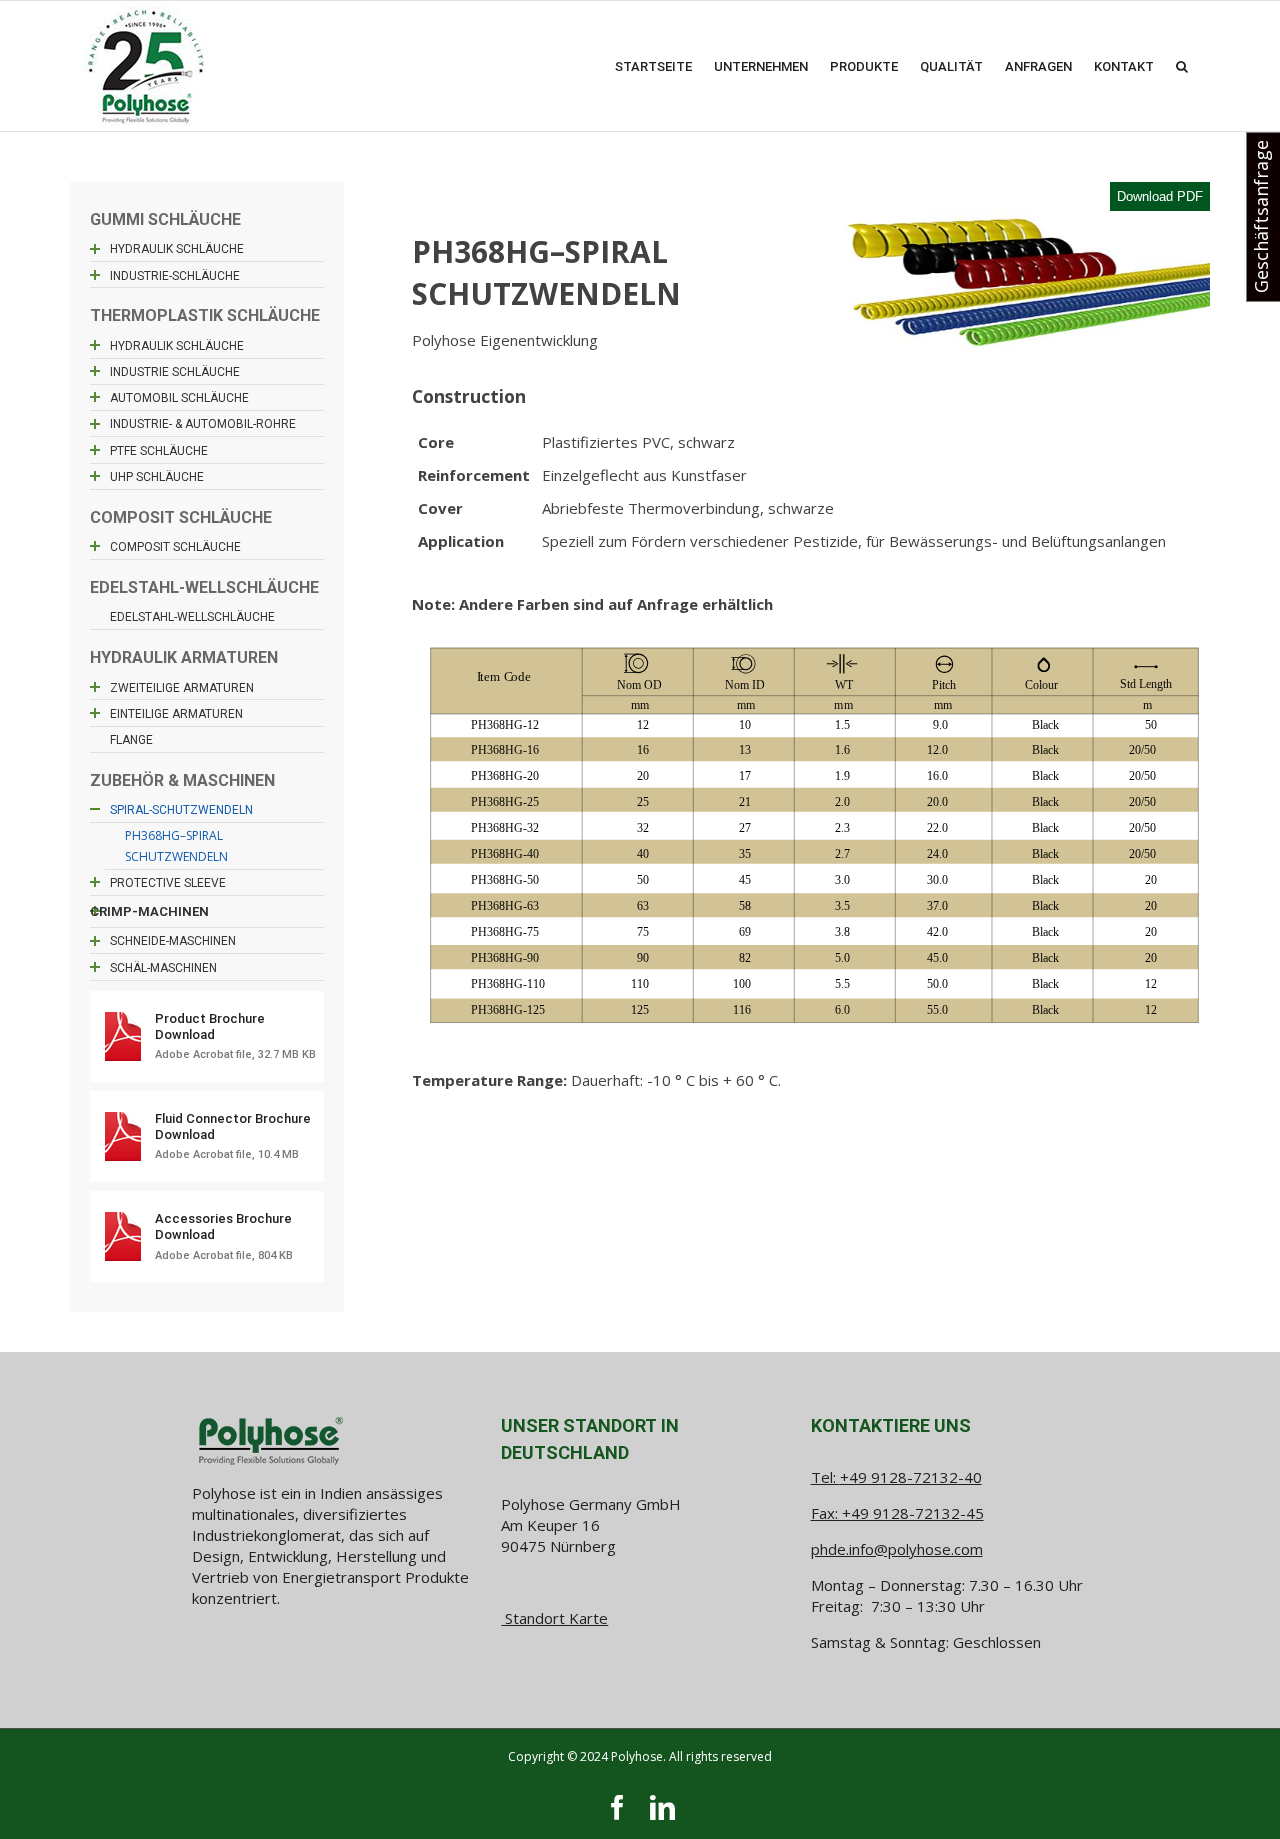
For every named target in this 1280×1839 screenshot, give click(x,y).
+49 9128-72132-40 (911, 1477)
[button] (1182, 66)
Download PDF (1160, 196)
